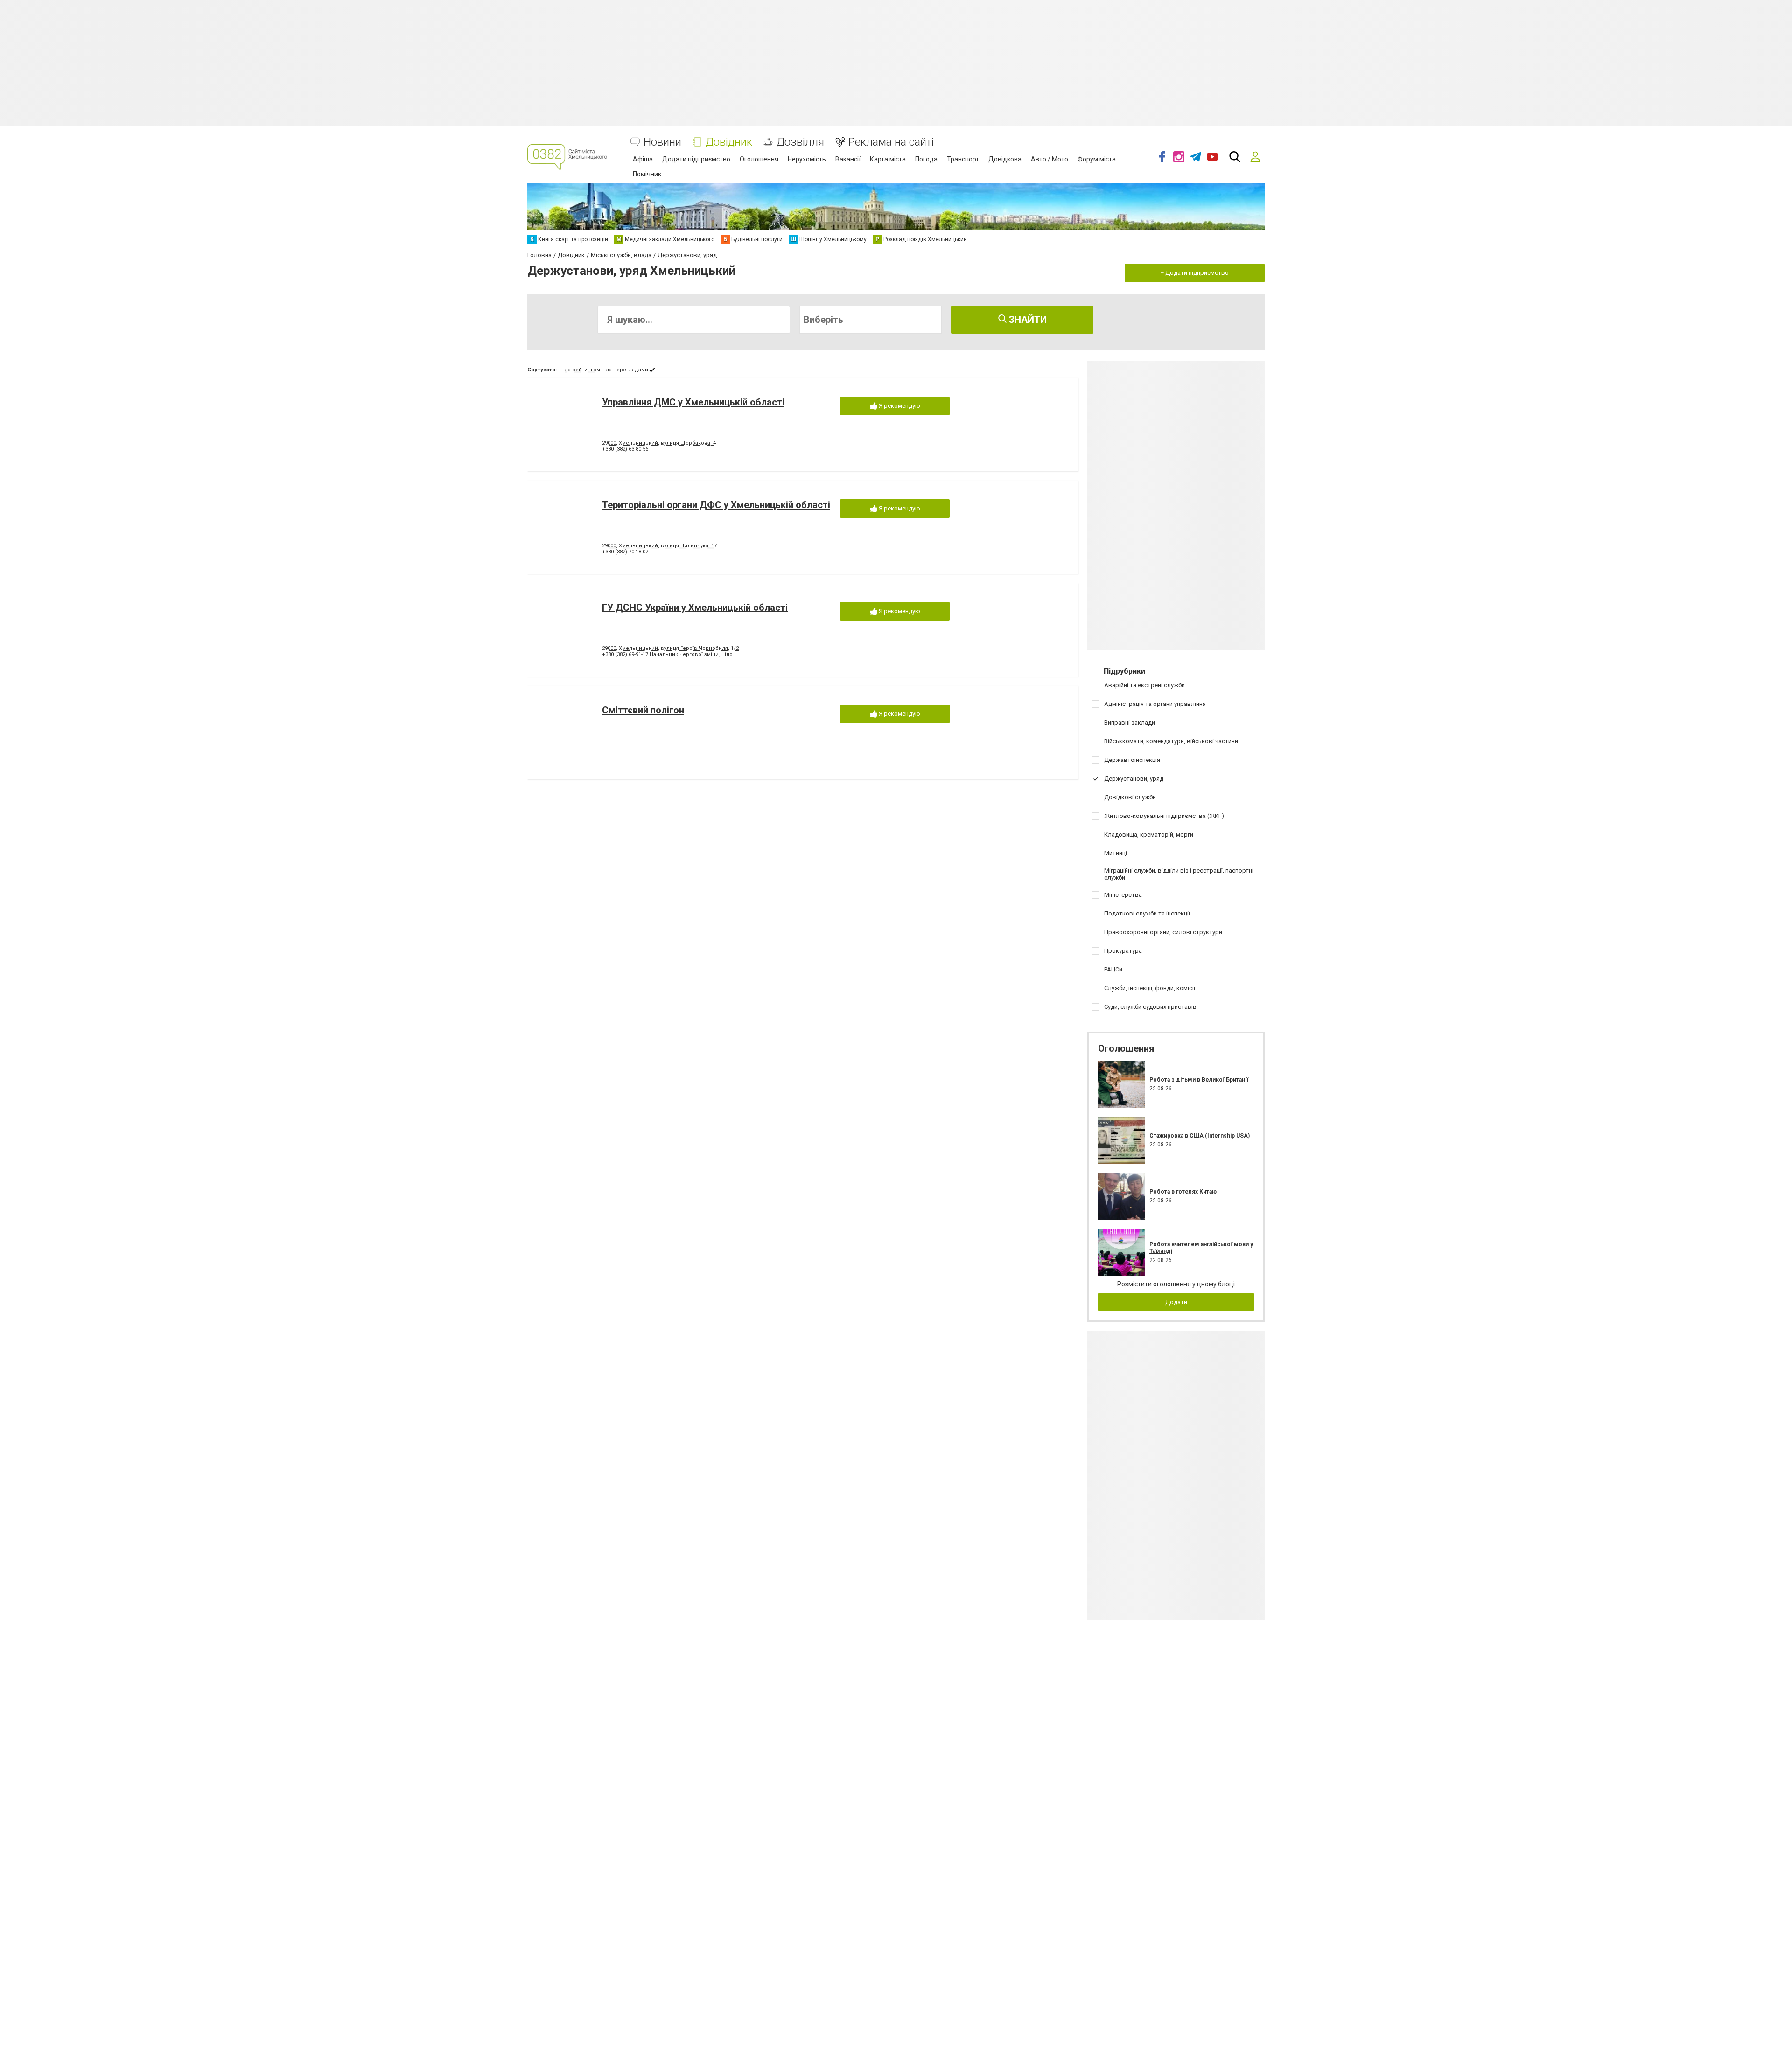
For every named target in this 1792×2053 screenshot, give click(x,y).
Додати (1176, 1302)
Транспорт (963, 159)
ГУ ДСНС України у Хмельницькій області (695, 608)
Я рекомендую (899, 406)
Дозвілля (800, 142)
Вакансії (848, 159)
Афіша (643, 159)
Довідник (729, 142)
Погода (926, 159)
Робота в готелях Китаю (1183, 1192)
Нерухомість (807, 159)
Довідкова (1005, 159)
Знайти (1027, 320)
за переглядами (627, 370)
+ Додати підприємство (1195, 273)
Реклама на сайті (891, 142)
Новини (662, 142)
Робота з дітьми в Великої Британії (1199, 1080)
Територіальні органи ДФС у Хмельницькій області (716, 505)
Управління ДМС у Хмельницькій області (693, 402)
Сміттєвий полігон (643, 710)
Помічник (647, 174)
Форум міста (1097, 159)
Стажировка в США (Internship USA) (1200, 1136)
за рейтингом (583, 370)
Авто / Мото (1050, 159)
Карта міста (888, 159)
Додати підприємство (696, 159)
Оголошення (759, 159)
